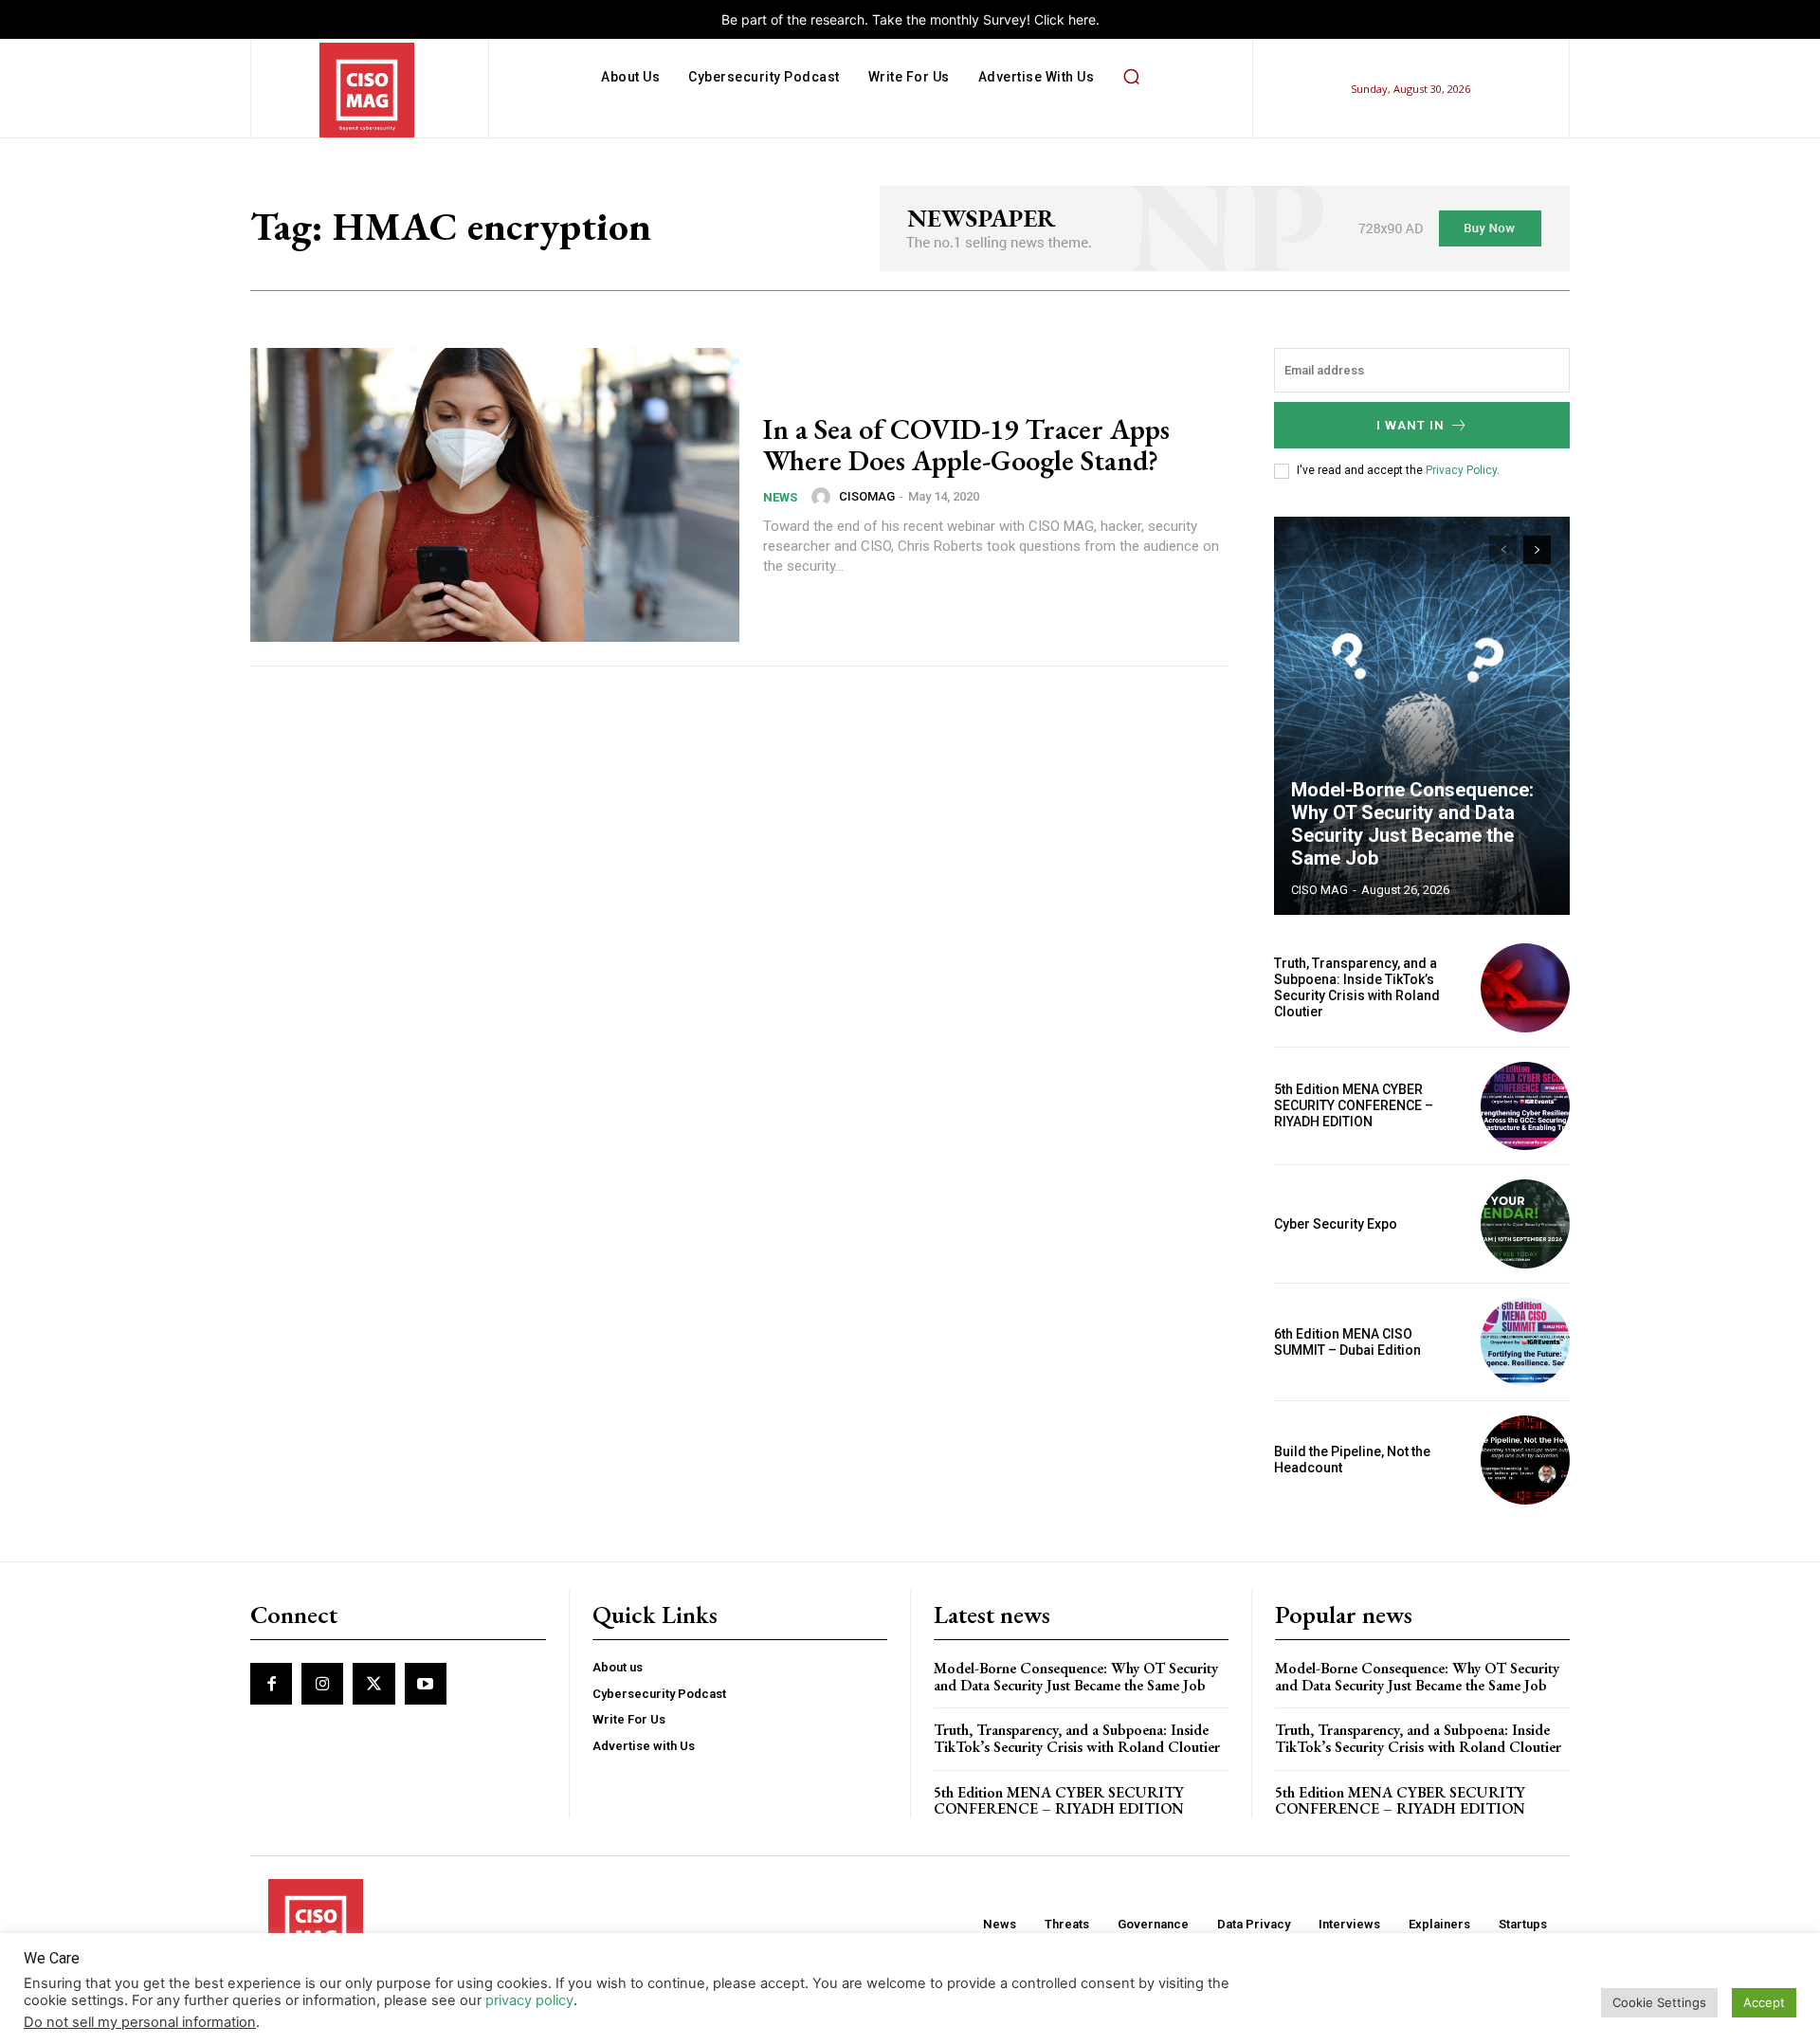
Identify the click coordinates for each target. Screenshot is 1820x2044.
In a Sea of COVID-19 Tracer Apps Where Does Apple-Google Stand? (966, 445)
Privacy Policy (1461, 470)
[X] (373, 1684)
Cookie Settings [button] (1659, 2002)
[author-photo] (824, 497)
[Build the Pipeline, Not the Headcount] (1525, 1460)
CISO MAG (1319, 890)
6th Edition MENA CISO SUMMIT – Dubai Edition (1347, 1342)
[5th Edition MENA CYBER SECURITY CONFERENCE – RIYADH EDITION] (1525, 1106)
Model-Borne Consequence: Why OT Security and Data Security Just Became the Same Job (1412, 824)
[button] (1131, 77)
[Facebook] (271, 1684)
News (780, 497)
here (1082, 19)
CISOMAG (867, 496)
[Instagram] (322, 1684)
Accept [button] (1764, 2002)
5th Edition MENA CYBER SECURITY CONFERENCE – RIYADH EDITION (1354, 1105)
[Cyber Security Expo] (1525, 1224)
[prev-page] (1503, 550)
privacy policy (529, 2000)
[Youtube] (426, 1684)
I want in (1410, 425)
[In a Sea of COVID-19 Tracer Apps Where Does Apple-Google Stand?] (495, 495)
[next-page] (1537, 550)
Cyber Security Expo (1336, 1224)
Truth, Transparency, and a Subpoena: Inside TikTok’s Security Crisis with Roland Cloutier (1357, 987)
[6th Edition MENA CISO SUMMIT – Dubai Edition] (1525, 1342)
